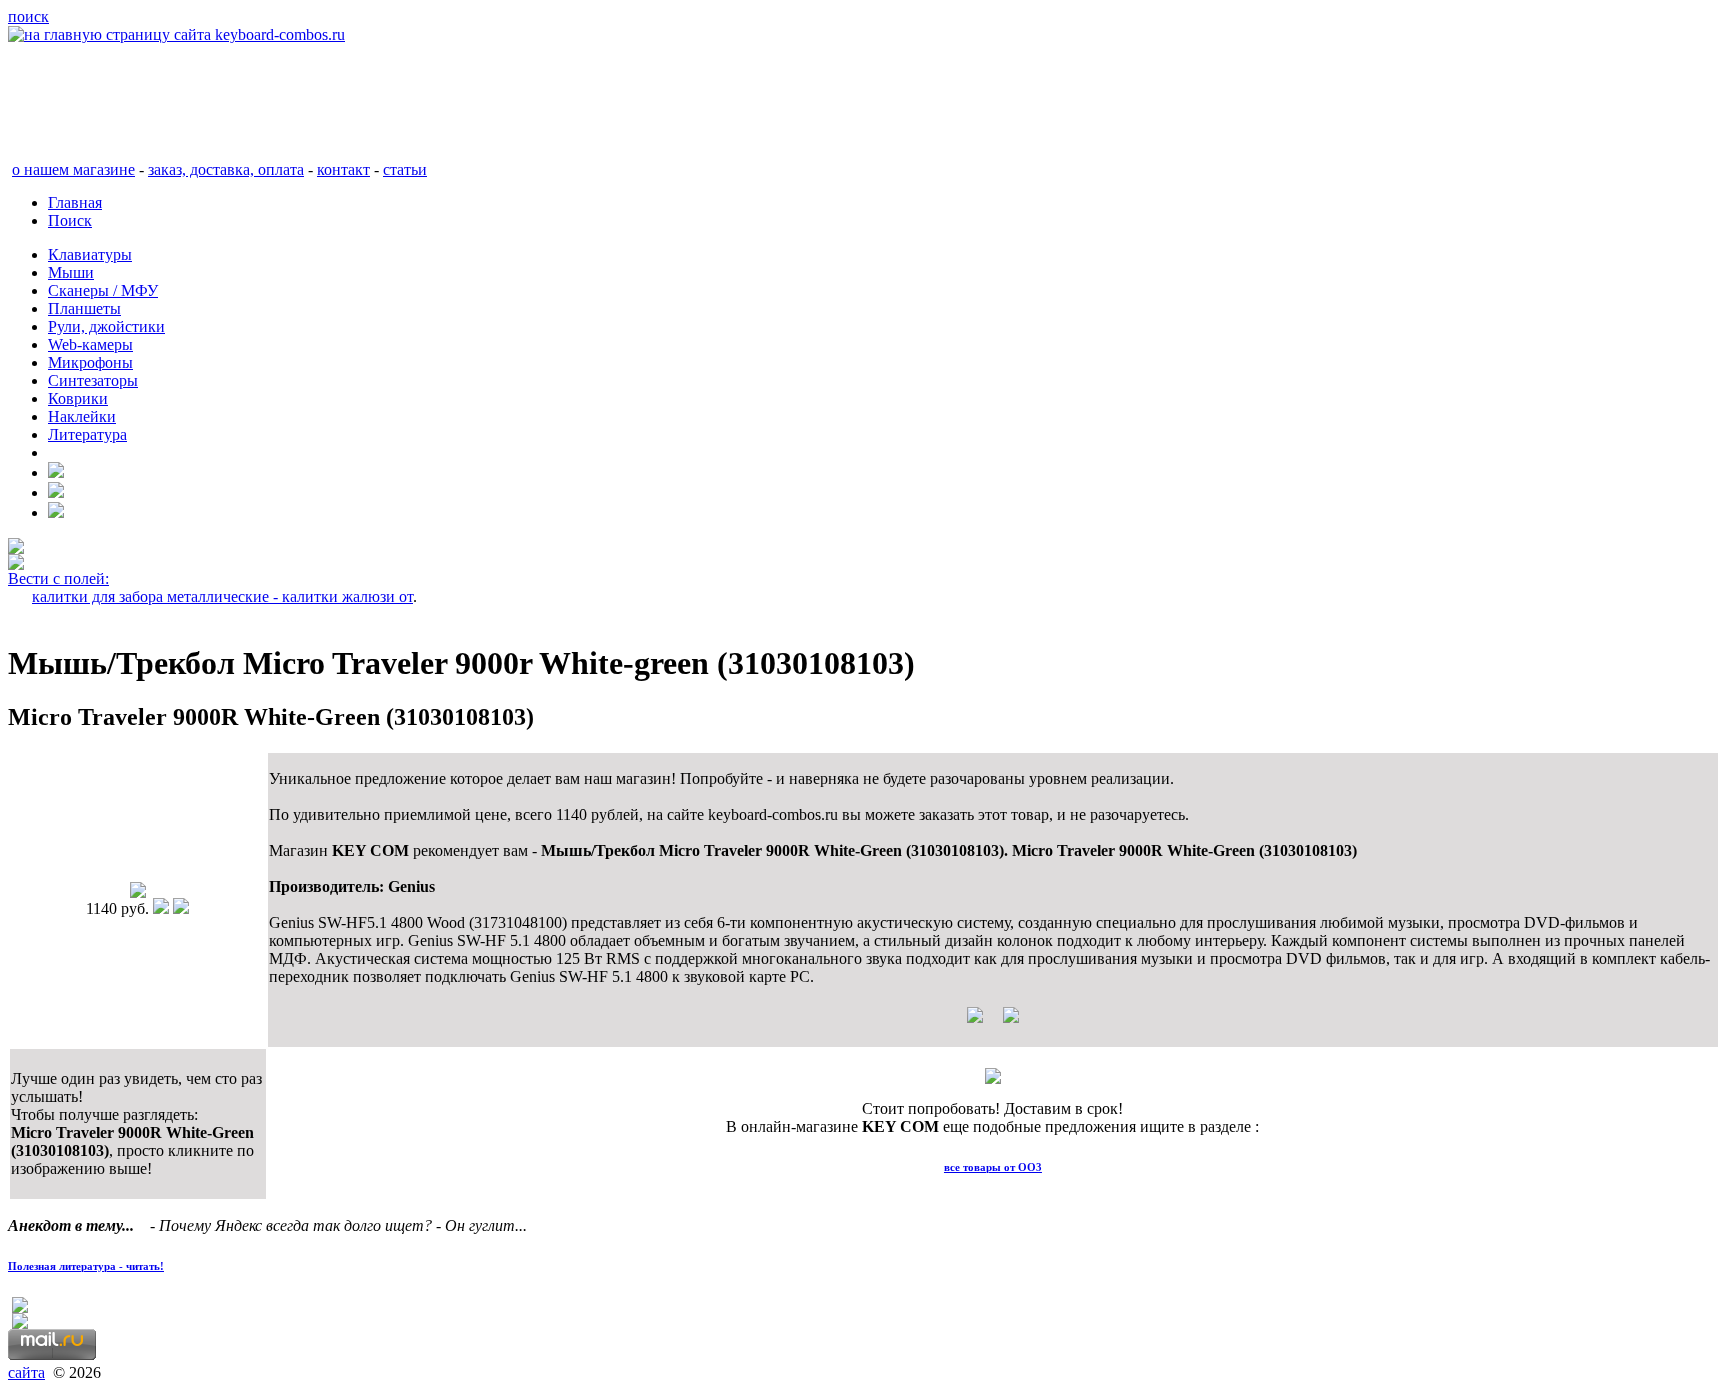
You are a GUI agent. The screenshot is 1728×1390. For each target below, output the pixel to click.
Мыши (71, 272)
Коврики (78, 398)
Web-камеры (90, 344)
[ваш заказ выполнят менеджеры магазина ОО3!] (993, 1078)
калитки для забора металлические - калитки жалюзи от (222, 596)
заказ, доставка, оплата (226, 169)
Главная (75, 202)
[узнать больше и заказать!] (993, 1022)
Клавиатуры (90, 254)
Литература (87, 434)
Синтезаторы (93, 380)
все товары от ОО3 (993, 1167)
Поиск (70, 220)
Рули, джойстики (106, 326)
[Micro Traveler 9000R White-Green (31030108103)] (138, 892)
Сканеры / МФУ (103, 290)
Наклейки (82, 416)
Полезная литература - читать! (86, 1266)
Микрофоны (90, 362)
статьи (405, 169)
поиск (28, 16)
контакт (343, 169)
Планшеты (84, 308)
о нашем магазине (73, 169)
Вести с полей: (58, 578)
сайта (26, 1372)
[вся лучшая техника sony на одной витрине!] (16, 548)
